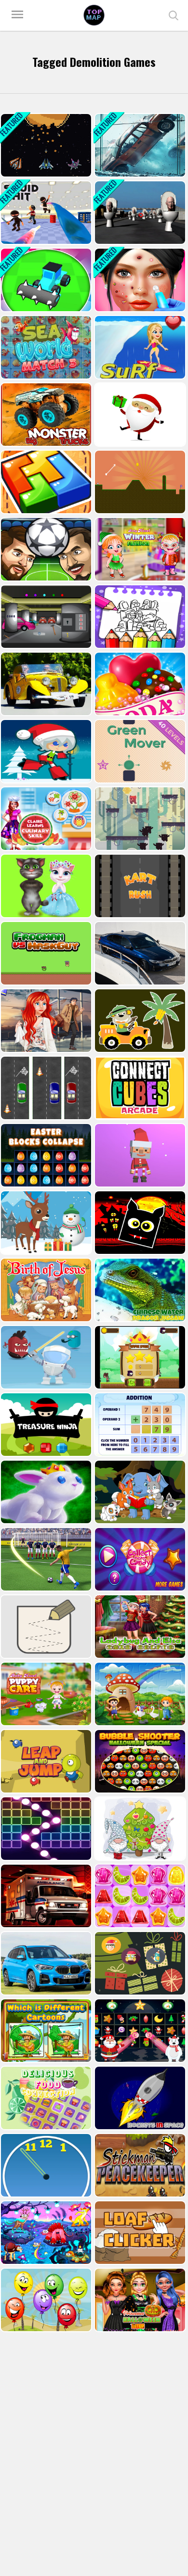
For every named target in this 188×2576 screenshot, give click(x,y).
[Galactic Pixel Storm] (45, 145)
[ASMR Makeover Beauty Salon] (139, 280)
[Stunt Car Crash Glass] (139, 145)
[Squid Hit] (45, 213)
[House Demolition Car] (45, 280)
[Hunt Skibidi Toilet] (139, 213)
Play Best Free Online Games (94, 15)
